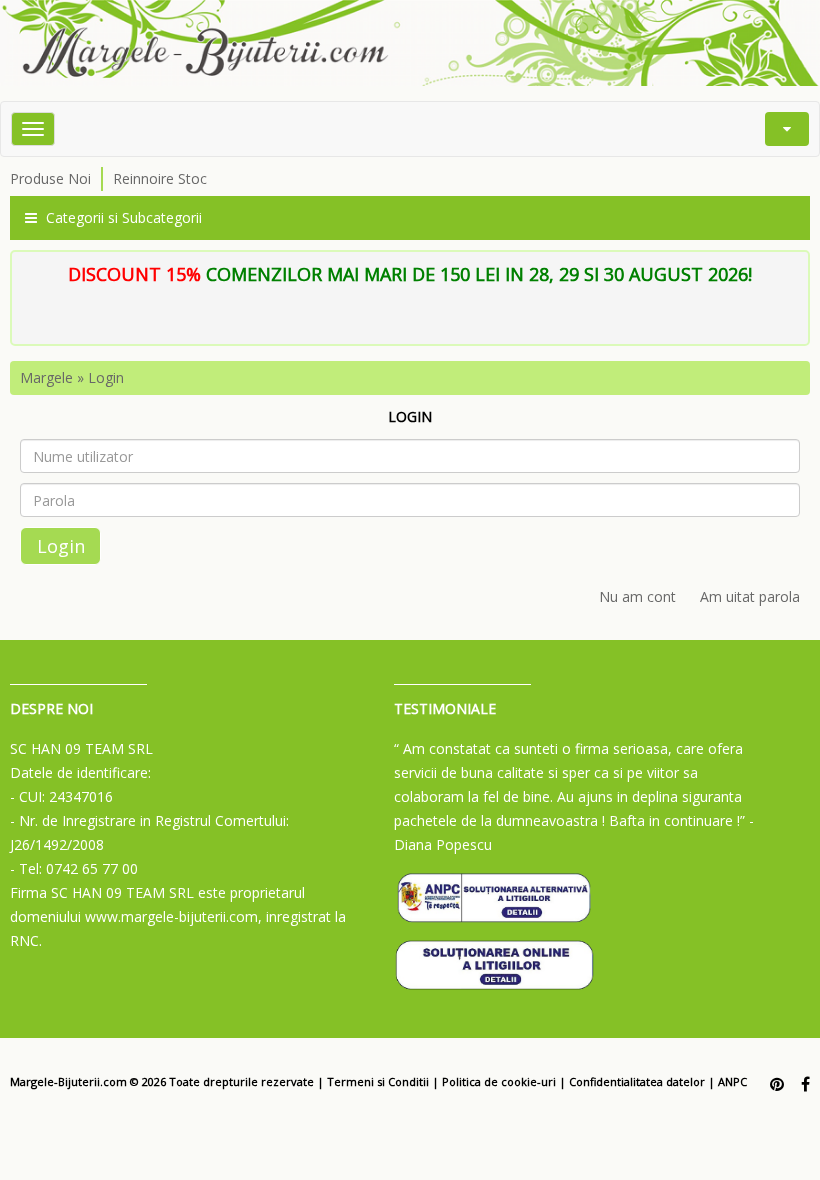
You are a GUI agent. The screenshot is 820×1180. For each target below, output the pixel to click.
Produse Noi (50, 178)
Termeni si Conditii (378, 1081)
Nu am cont (637, 596)
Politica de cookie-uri (499, 1081)
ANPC (732, 1081)
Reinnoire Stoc (160, 178)
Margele (46, 377)
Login (106, 377)
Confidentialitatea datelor (637, 1081)
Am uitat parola (750, 596)
